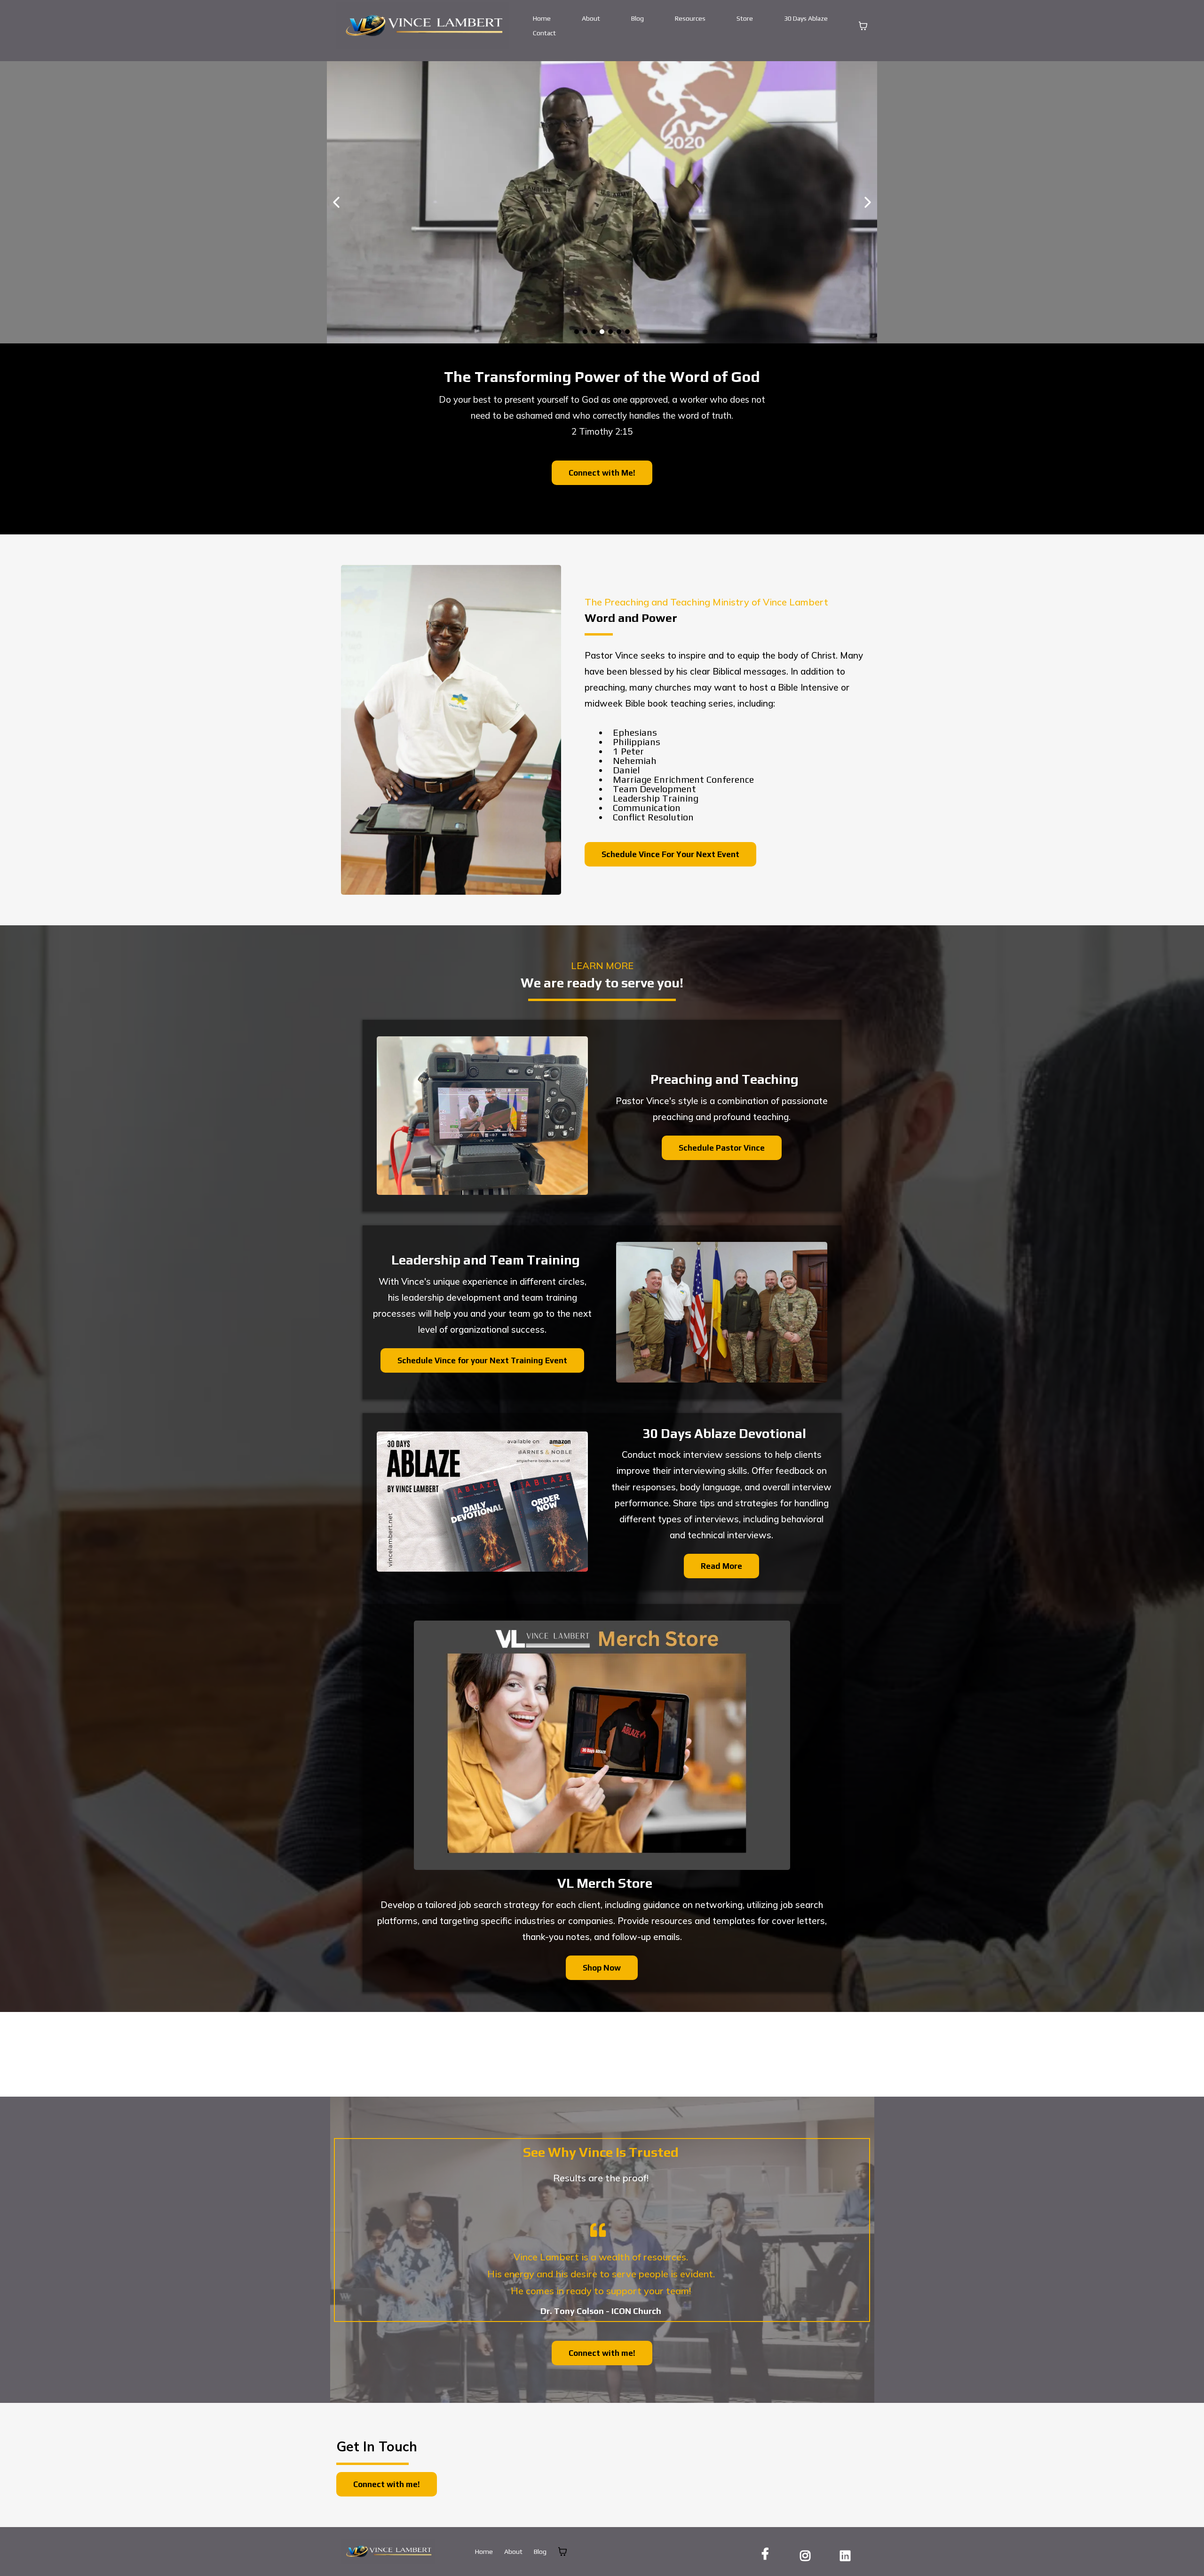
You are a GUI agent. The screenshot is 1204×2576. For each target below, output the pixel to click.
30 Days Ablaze (806, 18)
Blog (638, 18)
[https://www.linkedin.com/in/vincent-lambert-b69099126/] (848, 2554)
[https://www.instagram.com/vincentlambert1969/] (808, 2554)
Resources (690, 18)
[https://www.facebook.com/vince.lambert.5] (768, 2554)
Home (542, 18)
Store (745, 18)
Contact (544, 33)
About (591, 18)
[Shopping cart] (863, 26)
